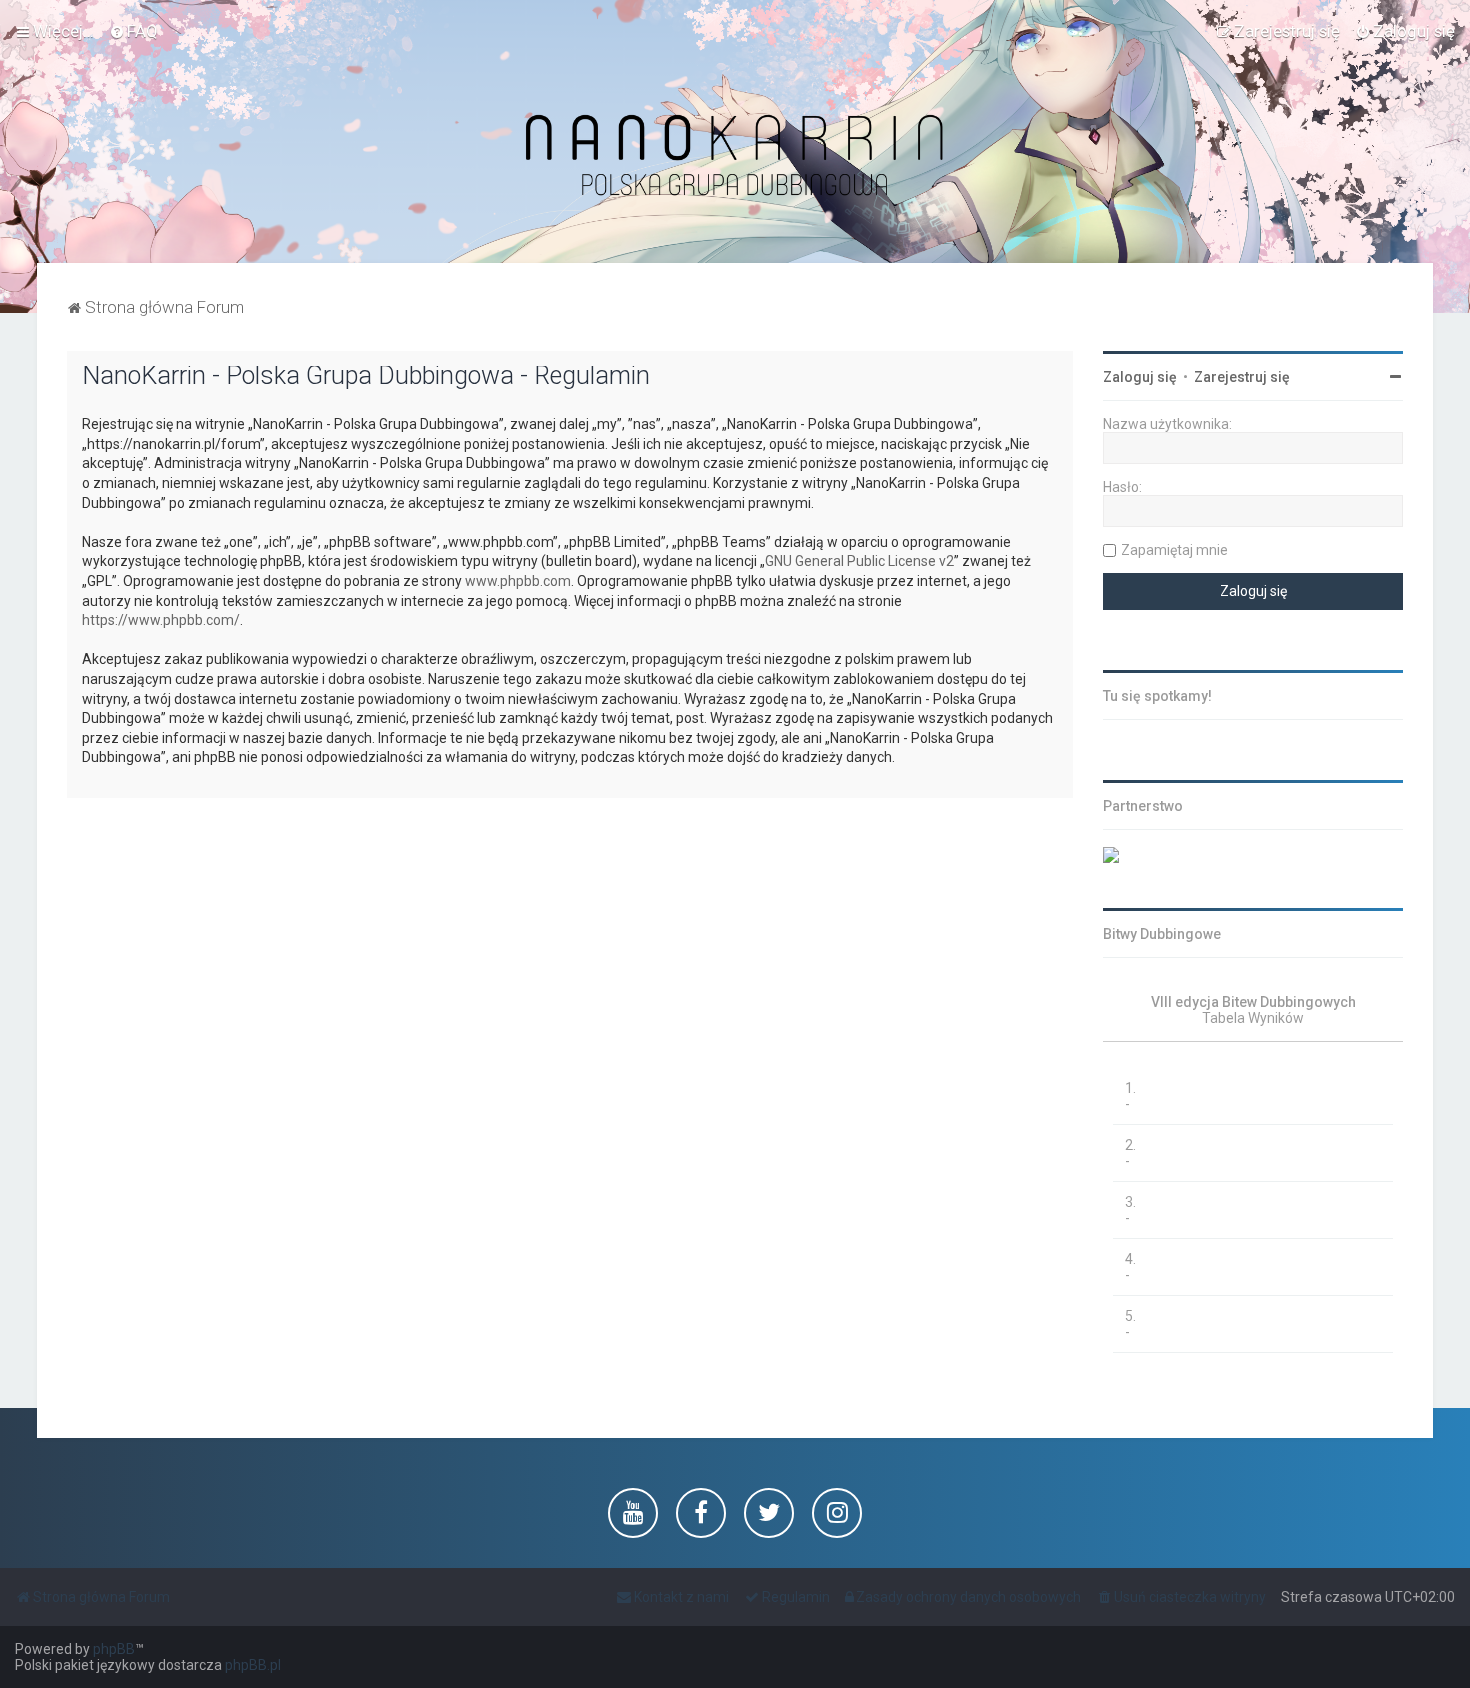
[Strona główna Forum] (735, 156)
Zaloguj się (1140, 377)
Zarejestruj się (1242, 377)
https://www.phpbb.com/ (161, 620)
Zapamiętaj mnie (1174, 550)
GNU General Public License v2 (859, 561)
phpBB (114, 1649)
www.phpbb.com (518, 581)
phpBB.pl (253, 1665)
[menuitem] (133, 31)
